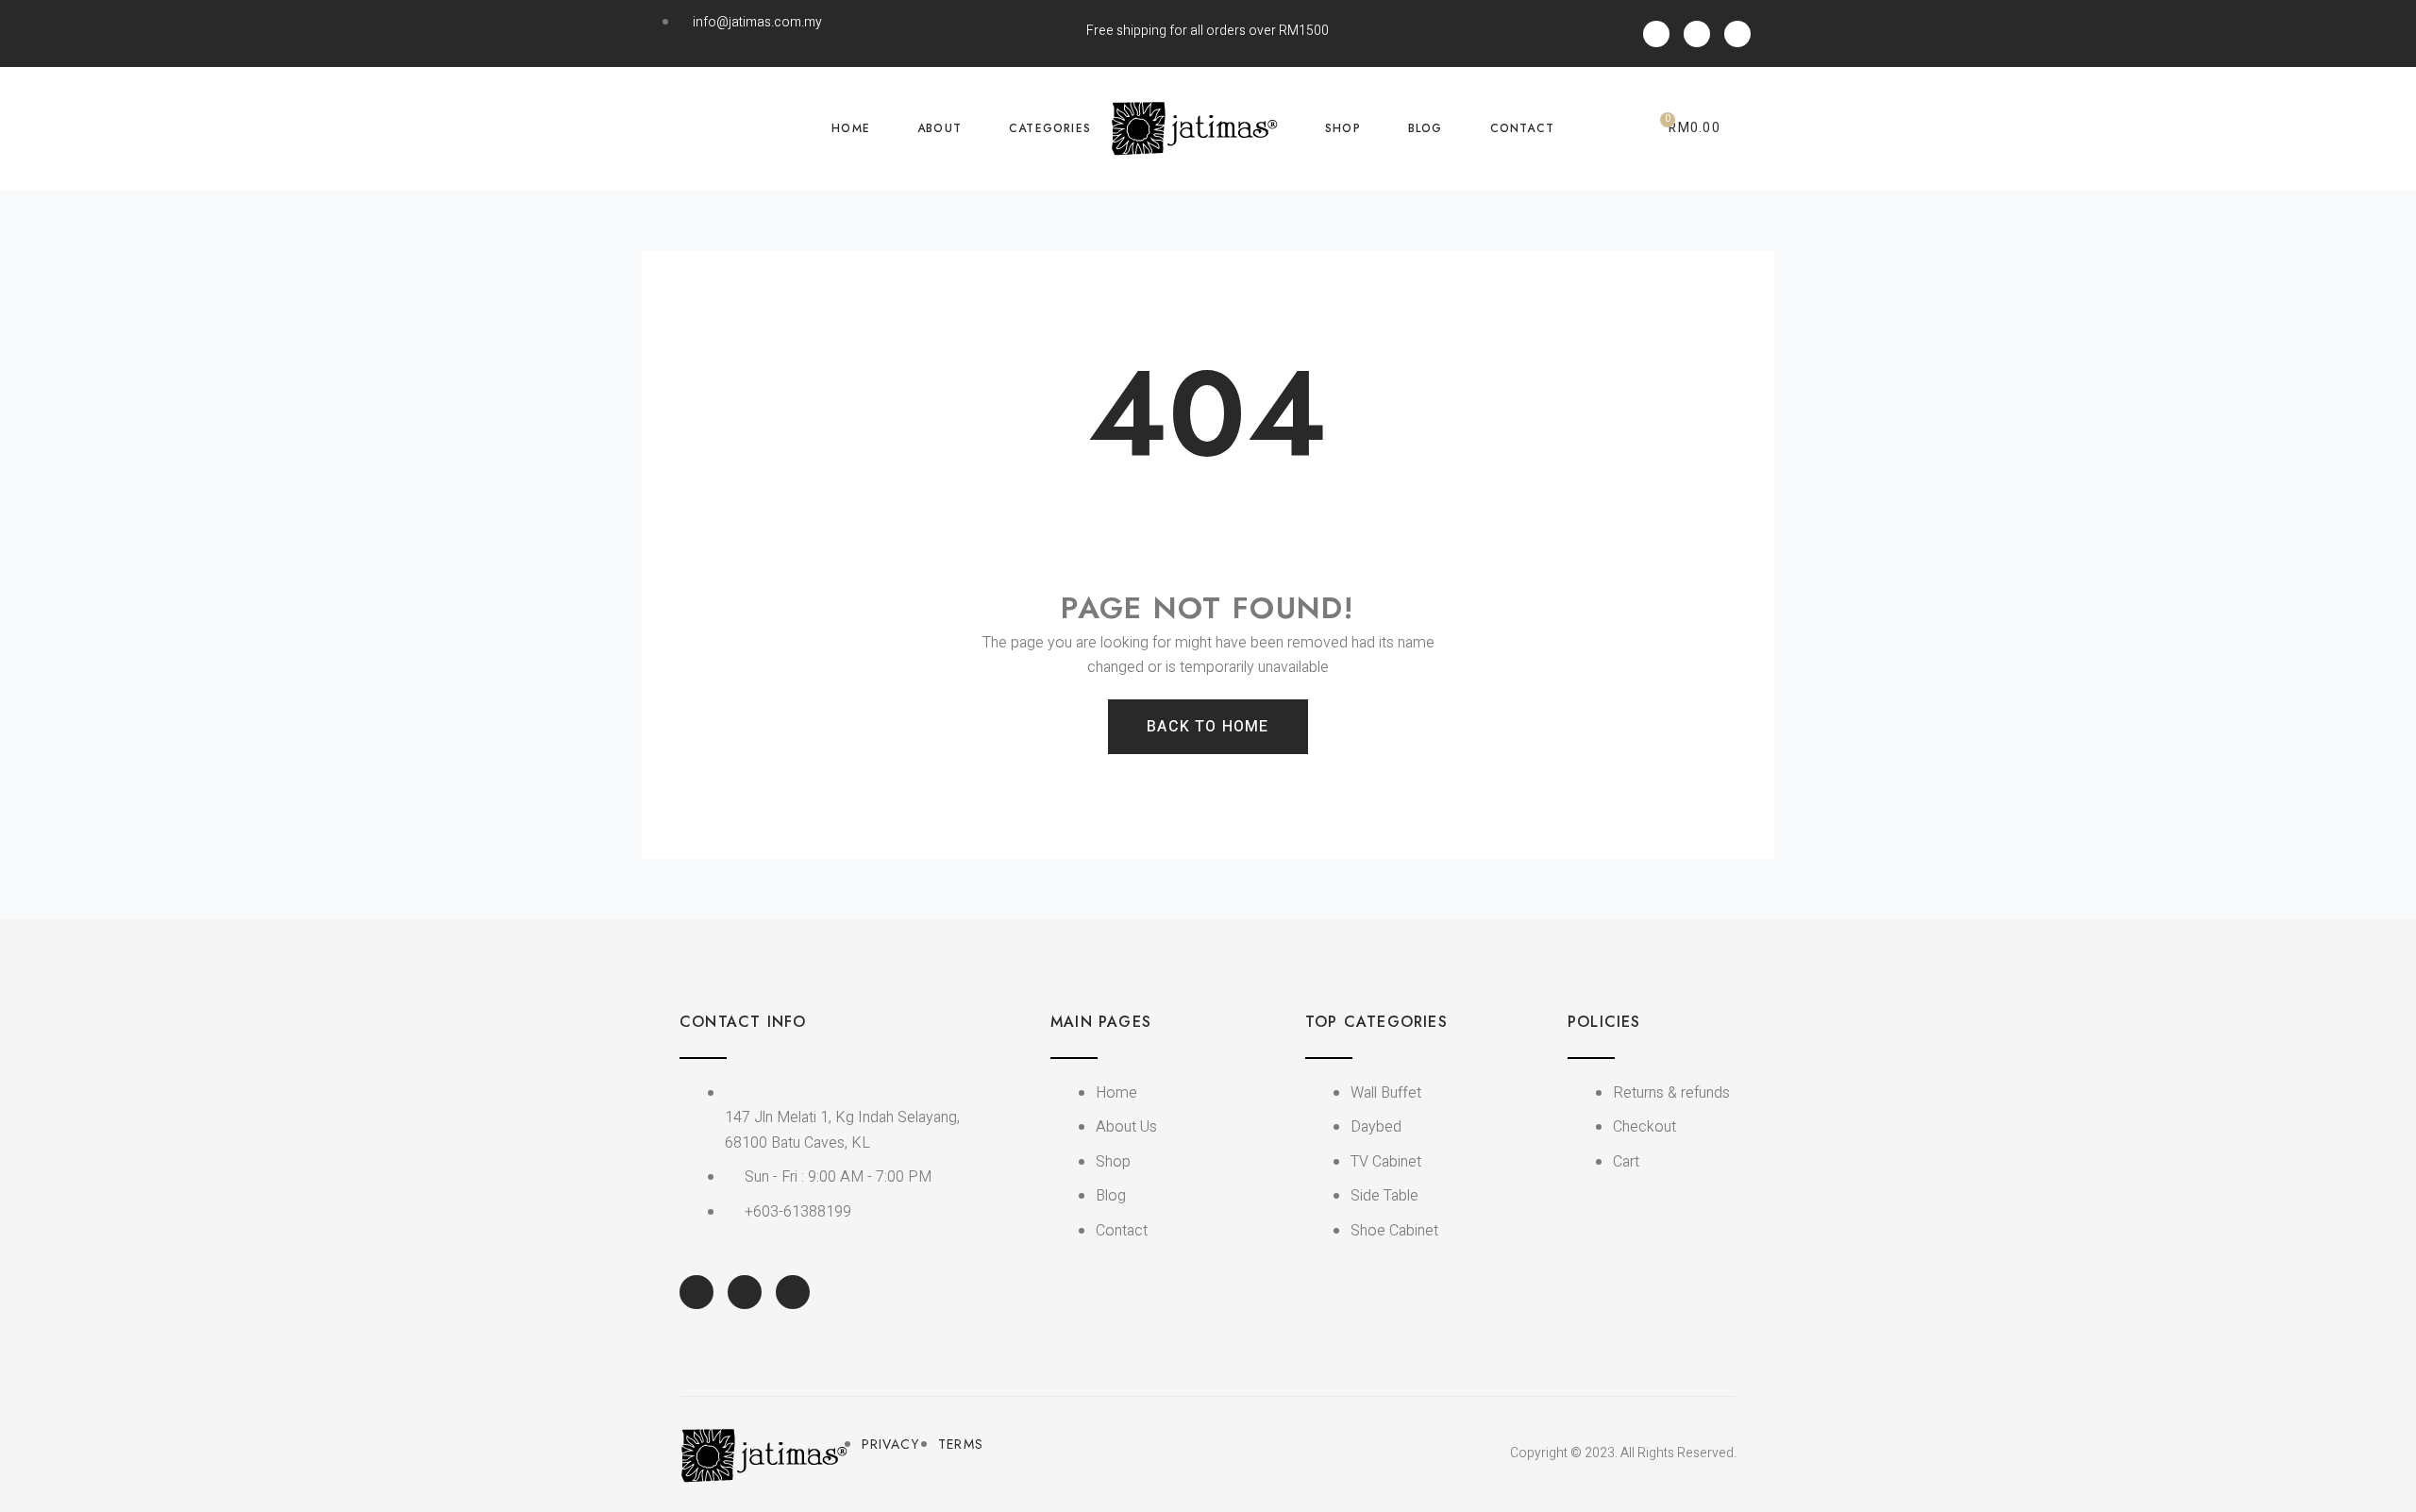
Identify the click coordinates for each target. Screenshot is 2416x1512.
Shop (1343, 128)
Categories (1050, 128)
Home (851, 128)
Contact (1522, 128)
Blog (1426, 128)
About (940, 128)
